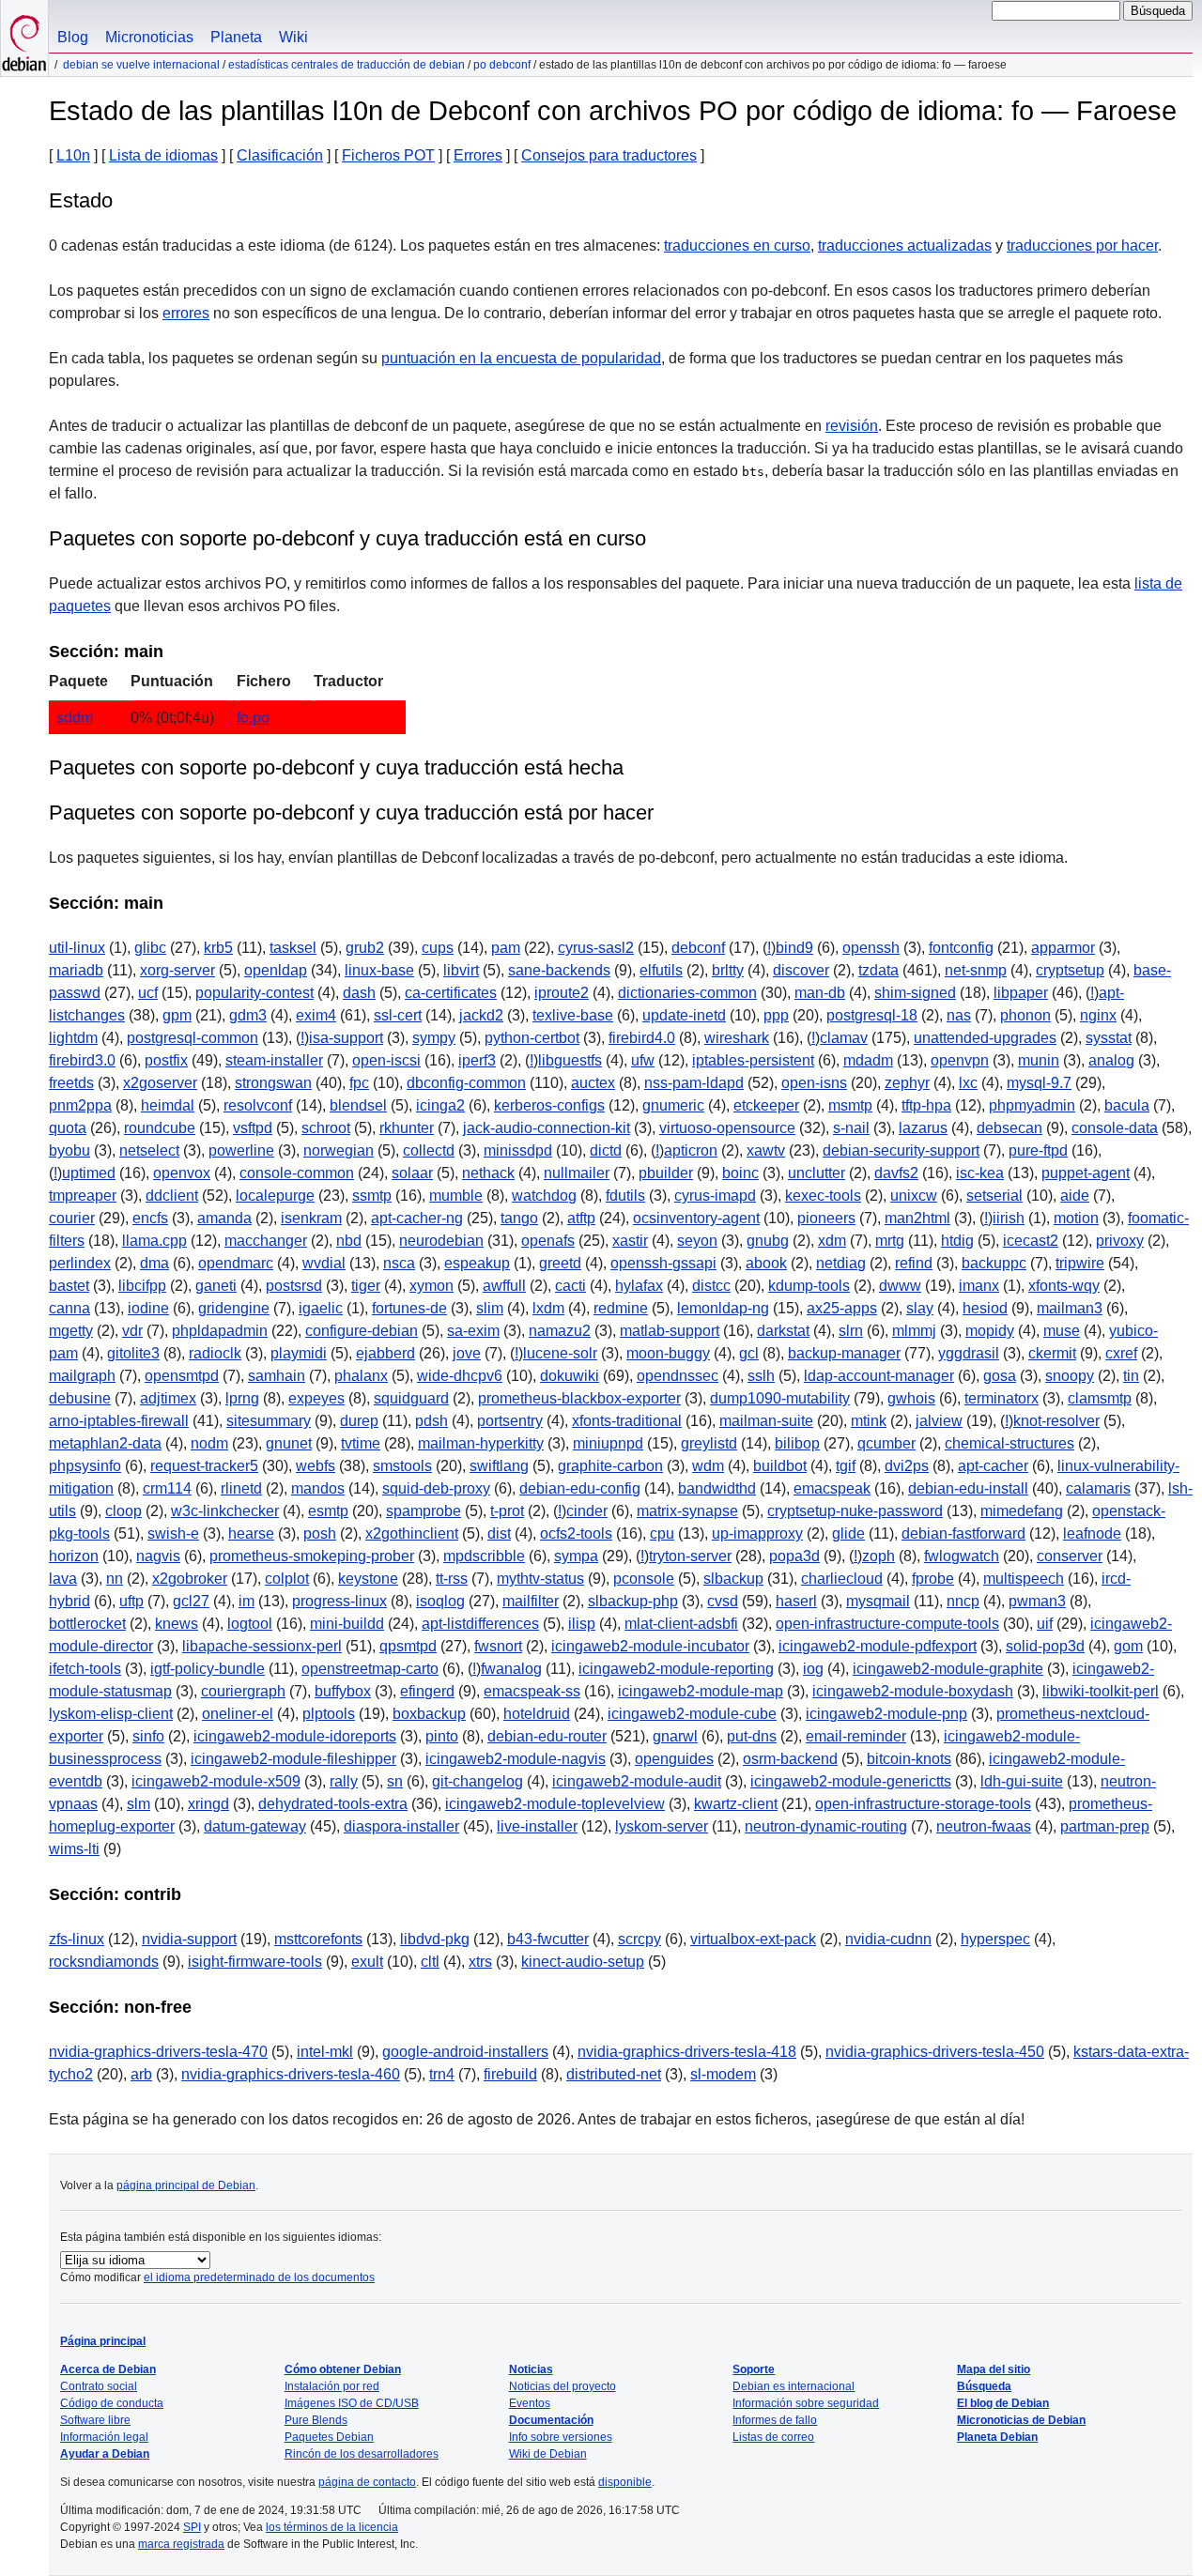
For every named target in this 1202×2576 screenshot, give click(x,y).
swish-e (173, 1533)
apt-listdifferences (480, 1624)
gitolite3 (133, 1353)
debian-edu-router (547, 1736)
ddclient (172, 1196)
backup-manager (844, 1353)
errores (186, 313)
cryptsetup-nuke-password (855, 1511)
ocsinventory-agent (696, 1218)
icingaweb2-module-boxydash (913, 1691)
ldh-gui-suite (1022, 1781)
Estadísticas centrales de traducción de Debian (347, 65)
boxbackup (429, 1714)
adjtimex (168, 1398)
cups (438, 948)
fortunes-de (409, 1308)
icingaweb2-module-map (701, 1691)
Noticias (531, 2369)
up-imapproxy (757, 1533)
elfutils (661, 970)
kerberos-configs (549, 1105)
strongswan (273, 1083)
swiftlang (499, 1466)
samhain (277, 1376)
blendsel (358, 1105)
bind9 (794, 948)
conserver (1070, 1556)
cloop (123, 1511)
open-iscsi (386, 1060)
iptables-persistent (753, 1060)
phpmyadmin (1032, 1105)
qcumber (886, 1443)
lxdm (548, 1308)
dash (359, 993)
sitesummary (269, 1421)
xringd (208, 1804)
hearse (251, 1533)
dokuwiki (570, 1376)
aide (1075, 1196)
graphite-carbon (610, 1466)
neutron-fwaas (984, 1826)
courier (72, 1218)
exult (367, 1962)
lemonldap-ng (723, 1308)
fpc (359, 1083)
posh (320, 1533)
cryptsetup (1070, 970)
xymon (431, 1286)
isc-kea (980, 1173)
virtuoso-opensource (727, 1128)
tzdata (878, 970)
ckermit (1052, 1353)
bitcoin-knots (909, 1759)
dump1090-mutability (780, 1398)
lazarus (923, 1128)
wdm (708, 1466)
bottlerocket (87, 1624)
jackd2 (481, 1015)
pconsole (644, 1579)
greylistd (709, 1443)
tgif (846, 1466)
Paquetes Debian (329, 2437)
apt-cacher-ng (417, 1218)
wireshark (737, 1038)
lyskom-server (662, 1826)
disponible (625, 2482)
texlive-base (573, 1015)
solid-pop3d (1045, 1646)
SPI (192, 2527)
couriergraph (243, 1691)
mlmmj (914, 1331)
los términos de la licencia (332, 2527)
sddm (75, 718)
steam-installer (274, 1060)
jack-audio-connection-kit (547, 1128)
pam (506, 948)
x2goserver (160, 1083)
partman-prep (1105, 1826)
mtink (869, 1421)
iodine (148, 1308)
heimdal (168, 1105)
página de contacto (367, 2482)
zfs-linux (77, 1939)
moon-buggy (668, 1353)
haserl (796, 1601)
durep (359, 1421)
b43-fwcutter (548, 1939)
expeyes (316, 1398)
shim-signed (915, 993)
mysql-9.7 (1039, 1083)
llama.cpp (154, 1241)
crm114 (167, 1488)
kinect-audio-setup (583, 1962)
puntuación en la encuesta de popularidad (521, 358)
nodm (209, 1443)
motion (1076, 1218)
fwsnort (498, 1646)
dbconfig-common (466, 1083)
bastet (69, 1286)
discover (801, 970)
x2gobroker (190, 1579)
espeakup (477, 1263)
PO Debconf (502, 65)
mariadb (76, 970)
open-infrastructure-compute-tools (887, 1624)
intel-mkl (325, 2052)
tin (1131, 1376)
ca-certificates (451, 993)
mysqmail (878, 1601)
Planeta (236, 37)
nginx (1098, 1015)
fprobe (933, 1579)
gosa (1000, 1376)
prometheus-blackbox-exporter (579, 1398)
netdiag (841, 1263)
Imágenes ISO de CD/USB (352, 2403)
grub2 (365, 948)
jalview (939, 1421)
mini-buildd (347, 1624)
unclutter (817, 1173)
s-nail (851, 1128)
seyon (697, 1241)
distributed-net (614, 2074)
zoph (878, 1556)
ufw (643, 1060)
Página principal (103, 2341)
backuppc (994, 1263)
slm (139, 1804)
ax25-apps (842, 1308)
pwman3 (1037, 1601)
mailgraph (82, 1376)
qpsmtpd (408, 1646)
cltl (430, 1962)
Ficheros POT (388, 155)
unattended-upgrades (985, 1038)
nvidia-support (189, 1939)
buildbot (780, 1466)
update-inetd (684, 1015)
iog (813, 1669)
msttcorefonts (318, 1939)
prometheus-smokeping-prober (312, 1556)
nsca (399, 1263)
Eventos (530, 2403)
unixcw (914, 1196)
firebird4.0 (642, 1038)
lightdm (73, 1038)
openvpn (960, 1060)
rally (344, 1781)
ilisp (582, 1624)
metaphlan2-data (105, 1443)
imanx (979, 1286)
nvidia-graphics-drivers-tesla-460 (291, 2074)
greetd (560, 1263)
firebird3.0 (82, 1060)
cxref (1121, 1353)
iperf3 (477, 1060)
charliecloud (842, 1579)
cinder (587, 1511)
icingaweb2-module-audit (637, 1781)
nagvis (158, 1556)
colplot (287, 1579)
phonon (1025, 1015)
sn (395, 1781)
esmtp (328, 1511)
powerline (241, 1150)
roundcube (160, 1128)
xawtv (766, 1150)
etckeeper (766, 1105)
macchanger (266, 1241)
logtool (250, 1624)
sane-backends (559, 970)
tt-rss (452, 1579)
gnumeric (673, 1105)
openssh (871, 948)
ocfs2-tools (576, 1533)
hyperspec (995, 1939)
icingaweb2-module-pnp (886, 1714)
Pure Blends (316, 2420)
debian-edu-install (968, 1488)
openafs (548, 1241)
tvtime (361, 1443)
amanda (224, 1218)
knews (177, 1624)
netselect (149, 1150)
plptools (329, 1714)
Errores (478, 155)
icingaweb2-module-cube (692, 1714)
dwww (900, 1286)
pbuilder (666, 1173)
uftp (131, 1601)
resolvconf (258, 1105)
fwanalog (511, 1669)
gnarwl (675, 1736)
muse (1062, 1331)
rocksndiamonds (104, 1962)
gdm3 (248, 1015)
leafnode (1092, 1533)
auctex (593, 1083)
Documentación (551, 2420)
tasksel (293, 948)
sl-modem (723, 2074)
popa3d (794, 1556)
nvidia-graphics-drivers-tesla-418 (687, 2052)
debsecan (1009, 1128)
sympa (576, 1556)
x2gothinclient (412, 1533)
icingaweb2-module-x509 (216, 1781)
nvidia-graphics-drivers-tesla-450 (935, 2052)
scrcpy (640, 1939)
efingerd (427, 1691)
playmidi (299, 1353)
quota (68, 1128)
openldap (276, 970)
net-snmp (976, 970)
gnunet (289, 1443)
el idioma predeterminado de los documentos (259, 2277)
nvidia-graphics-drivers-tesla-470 (158, 2052)
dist (499, 1533)
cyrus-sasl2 (596, 948)
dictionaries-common (687, 993)
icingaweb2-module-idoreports (295, 1736)
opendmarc (236, 1263)
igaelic (321, 1308)
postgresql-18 (872, 1015)
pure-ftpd (1038, 1150)
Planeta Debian (997, 2437)
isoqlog (440, 1601)
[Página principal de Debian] (24, 38)
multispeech (1024, 1579)
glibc (150, 948)
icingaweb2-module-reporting (676, 1669)
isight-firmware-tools (255, 1962)
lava (63, 1579)
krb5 (218, 948)
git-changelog (478, 1781)
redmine (621, 1308)
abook (766, 1263)
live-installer (537, 1826)
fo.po (253, 718)
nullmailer (577, 1173)
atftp (581, 1218)
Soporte (754, 2369)
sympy (434, 1038)
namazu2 (560, 1331)
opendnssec (678, 1376)
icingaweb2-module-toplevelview (555, 1804)
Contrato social (99, 2386)
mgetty (71, 1331)
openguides (674, 1759)
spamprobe (424, 1511)
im (247, 1601)
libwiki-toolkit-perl (1101, 1691)
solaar (412, 1173)
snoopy (1070, 1376)
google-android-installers (465, 2052)
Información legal (104, 2437)
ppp (776, 1015)
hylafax (639, 1286)
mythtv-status (540, 1579)
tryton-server (690, 1556)
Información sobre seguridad (806, 2403)
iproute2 (562, 993)
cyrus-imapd (715, 1196)
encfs (150, 1218)
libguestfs (570, 1060)
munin (1039, 1060)
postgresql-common (193, 1038)
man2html (917, 1218)
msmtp (850, 1105)
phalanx (361, 1376)
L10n (73, 155)
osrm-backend (790, 1759)
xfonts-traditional (627, 1421)
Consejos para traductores (609, 155)
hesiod (985, 1308)
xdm (832, 1241)
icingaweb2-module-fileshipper (293, 1759)
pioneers (826, 1218)
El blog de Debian (1003, 2403)
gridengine (234, 1308)
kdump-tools (809, 1286)
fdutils (625, 1196)
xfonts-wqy (1064, 1286)
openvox (182, 1173)
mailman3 (1070, 1308)
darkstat (783, 1331)
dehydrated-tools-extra (333, 1804)
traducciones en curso (737, 245)
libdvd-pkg (435, 1939)
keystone (368, 1579)
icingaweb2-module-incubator (650, 1646)
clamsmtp (1100, 1398)
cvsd (723, 1601)
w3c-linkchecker (225, 1511)
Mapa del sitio (994, 2369)
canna (69, 1308)
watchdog (544, 1196)
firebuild (510, 2074)
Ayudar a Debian (105, 2454)
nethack (488, 1173)
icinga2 (440, 1105)
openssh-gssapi (663, 1263)
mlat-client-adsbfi (681, 1624)
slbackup (733, 1579)
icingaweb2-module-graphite (948, 1669)
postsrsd (294, 1286)
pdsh (431, 1421)
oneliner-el (238, 1714)
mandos (318, 1488)
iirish (1009, 1218)
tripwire (1080, 1263)
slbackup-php (633, 1601)
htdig (957, 1241)
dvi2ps (907, 1466)
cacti (570, 1286)
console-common (297, 1173)
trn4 (442, 2074)
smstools (402, 1466)
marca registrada (181, 2544)
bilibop (797, 1443)
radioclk (215, 1353)
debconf (698, 948)
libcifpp (142, 1286)
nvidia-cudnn (888, 1939)
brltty (728, 970)
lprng (242, 1398)
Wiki (293, 37)
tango (519, 1218)
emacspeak (832, 1488)
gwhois (911, 1398)
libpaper (1021, 993)
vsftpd (253, 1128)
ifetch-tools (85, 1669)
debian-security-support (901, 1150)
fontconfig (961, 948)
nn (115, 1579)
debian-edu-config (580, 1488)
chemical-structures (1009, 1443)
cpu (662, 1533)
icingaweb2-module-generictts (851, 1781)
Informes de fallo (775, 2420)
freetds (71, 1083)
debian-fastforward (963, 1533)
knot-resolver (1056, 1421)
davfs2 (896, 1173)
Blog (73, 37)
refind (914, 1263)
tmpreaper (83, 1196)
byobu (69, 1150)
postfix (166, 1060)
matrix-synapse (687, 1511)
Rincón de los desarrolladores (362, 2454)
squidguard (411, 1398)
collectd (429, 1150)
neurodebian (441, 1241)
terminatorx (1002, 1398)
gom (1128, 1646)
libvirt (461, 970)
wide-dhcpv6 (460, 1376)
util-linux (77, 948)
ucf (148, 993)
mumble (456, 1196)
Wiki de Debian (548, 2454)
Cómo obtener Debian (343, 2369)
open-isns (814, 1083)
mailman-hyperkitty (481, 1443)
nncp (963, 1601)
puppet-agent (1086, 1173)
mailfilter (531, 1601)
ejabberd (385, 1353)
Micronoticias (149, 37)
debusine (80, 1398)
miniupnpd (608, 1443)
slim (490, 1308)
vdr (132, 1331)
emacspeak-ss (532, 1691)
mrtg (890, 1241)
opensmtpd (182, 1376)
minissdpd (518, 1150)
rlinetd (241, 1488)
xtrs (480, 1962)
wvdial (324, 1263)
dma (154, 1263)
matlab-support (670, 1331)
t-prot (507, 1511)
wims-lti (74, 1849)
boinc (740, 1173)
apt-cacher (993, 1466)
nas (959, 1015)
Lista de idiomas (163, 155)
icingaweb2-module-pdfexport (878, 1646)
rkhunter (407, 1128)
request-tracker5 (204, 1466)
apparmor (1063, 948)
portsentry (510, 1421)
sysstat (1109, 1038)
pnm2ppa (80, 1105)
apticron (691, 1150)
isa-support (346, 1038)
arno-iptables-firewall (119, 1421)
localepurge (275, 1196)
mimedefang (1022, 1511)
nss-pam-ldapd (694, 1083)
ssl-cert (398, 1015)
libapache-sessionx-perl (262, 1646)
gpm (177, 1015)
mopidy (990, 1331)
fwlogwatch (962, 1556)
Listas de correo (773, 2437)
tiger (366, 1286)
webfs (316, 1466)
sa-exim (473, 1331)
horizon (74, 1556)
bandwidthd (717, 1488)
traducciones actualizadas (905, 245)
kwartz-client (736, 1804)
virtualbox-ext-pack (753, 1939)
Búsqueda (984, 2386)
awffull (504, 1286)
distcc (711, 1286)
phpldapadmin (220, 1331)
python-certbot (532, 1038)
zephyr (907, 1083)
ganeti (216, 1286)
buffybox (343, 1691)
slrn (851, 1331)
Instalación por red (332, 2386)
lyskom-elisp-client (111, 1714)
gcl (749, 1353)
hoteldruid (537, 1714)
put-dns (752, 1736)
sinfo (148, 1736)
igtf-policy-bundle (208, 1669)
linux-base (379, 970)
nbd (349, 1241)
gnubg (768, 1241)
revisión (852, 426)
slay (920, 1308)
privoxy (1120, 1241)
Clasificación (280, 155)
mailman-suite (766, 1421)
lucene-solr (560, 1353)
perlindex (80, 1263)
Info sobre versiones (561, 2437)
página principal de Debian (186, 2185)
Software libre (95, 2420)
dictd (606, 1150)
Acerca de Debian (108, 2369)
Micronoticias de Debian (1021, 2420)
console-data (1115, 1128)
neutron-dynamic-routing (826, 1826)
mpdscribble (484, 1556)
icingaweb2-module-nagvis (516, 1759)
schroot (326, 1128)
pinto (442, 1736)
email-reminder (856, 1736)
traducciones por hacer (1082, 245)
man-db (820, 993)
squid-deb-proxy (436, 1488)
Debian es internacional (794, 2386)
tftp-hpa (926, 1105)
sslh (761, 1376)
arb (141, 2074)
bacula (1127, 1105)
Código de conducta (112, 2403)
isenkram (311, 1218)
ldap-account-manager (879, 1376)
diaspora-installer (401, 1826)
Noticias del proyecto (562, 2386)
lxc (968, 1083)
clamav (844, 1038)
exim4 (316, 1015)
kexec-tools (823, 1196)
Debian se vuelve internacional (141, 65)
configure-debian (362, 1331)
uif (1045, 1624)
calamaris (1098, 1488)
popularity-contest (254, 993)
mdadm (868, 1060)
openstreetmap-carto (370, 1669)
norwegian (339, 1150)
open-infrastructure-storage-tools (923, 1804)
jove (467, 1353)
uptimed (89, 1173)
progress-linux (339, 1601)
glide (848, 1533)
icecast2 (1031, 1241)
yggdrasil (969, 1353)
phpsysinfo (85, 1466)
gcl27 (191, 1601)
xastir (630, 1241)
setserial (994, 1196)
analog (1111, 1060)
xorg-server (177, 970)
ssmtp (372, 1196)
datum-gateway (255, 1826)
